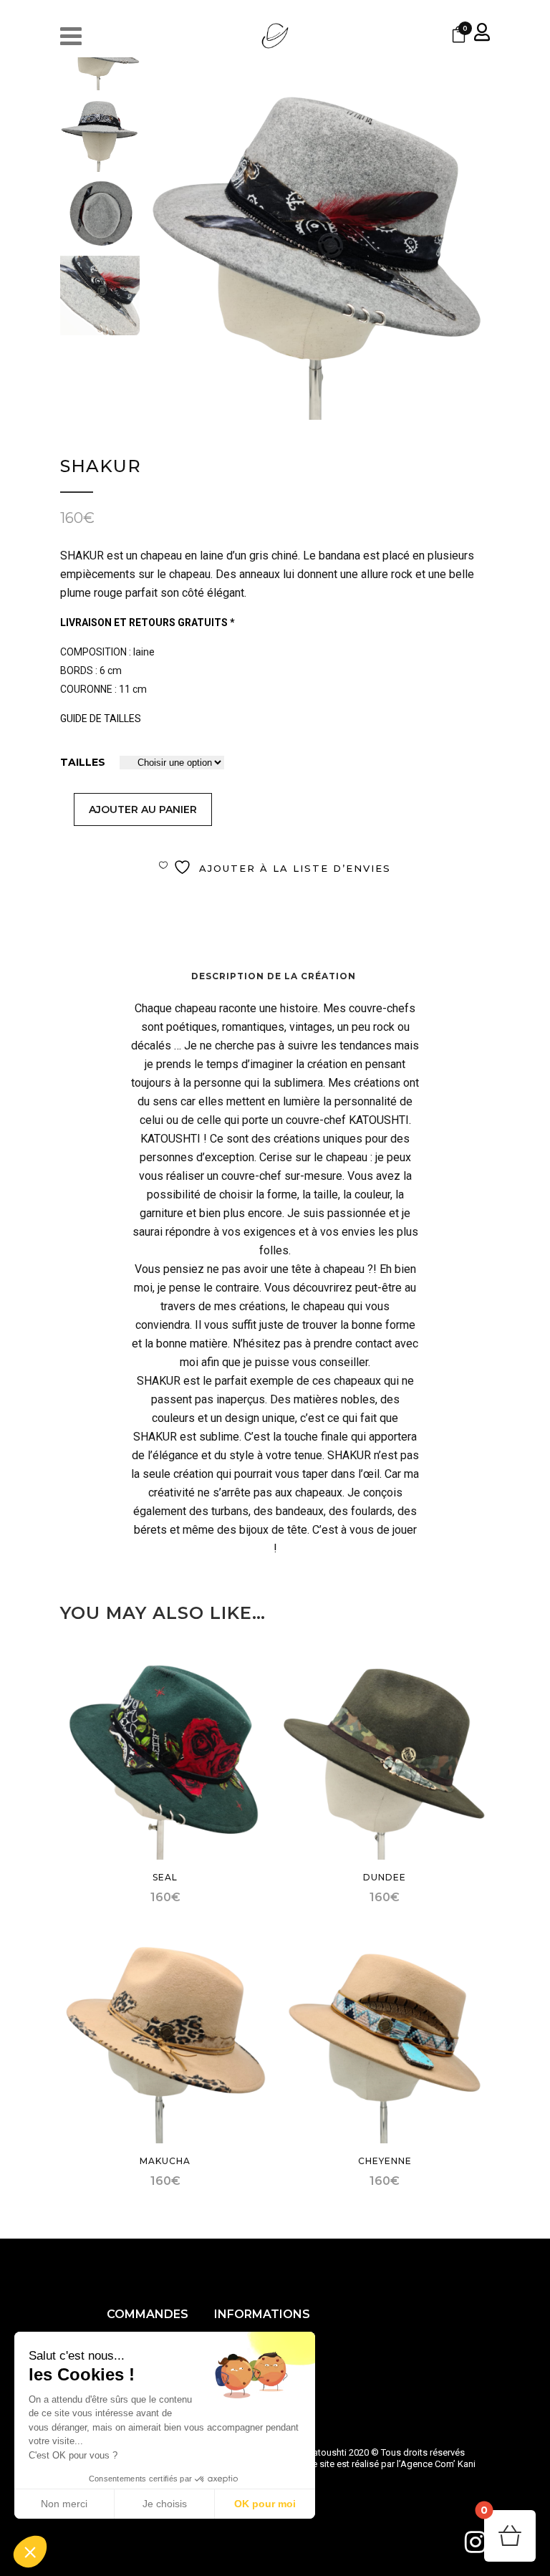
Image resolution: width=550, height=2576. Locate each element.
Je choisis (165, 2504)
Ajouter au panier (143, 809)
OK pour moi (265, 2504)
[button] (30, 2552)
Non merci (64, 2504)
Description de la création (274, 976)
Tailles (83, 762)
